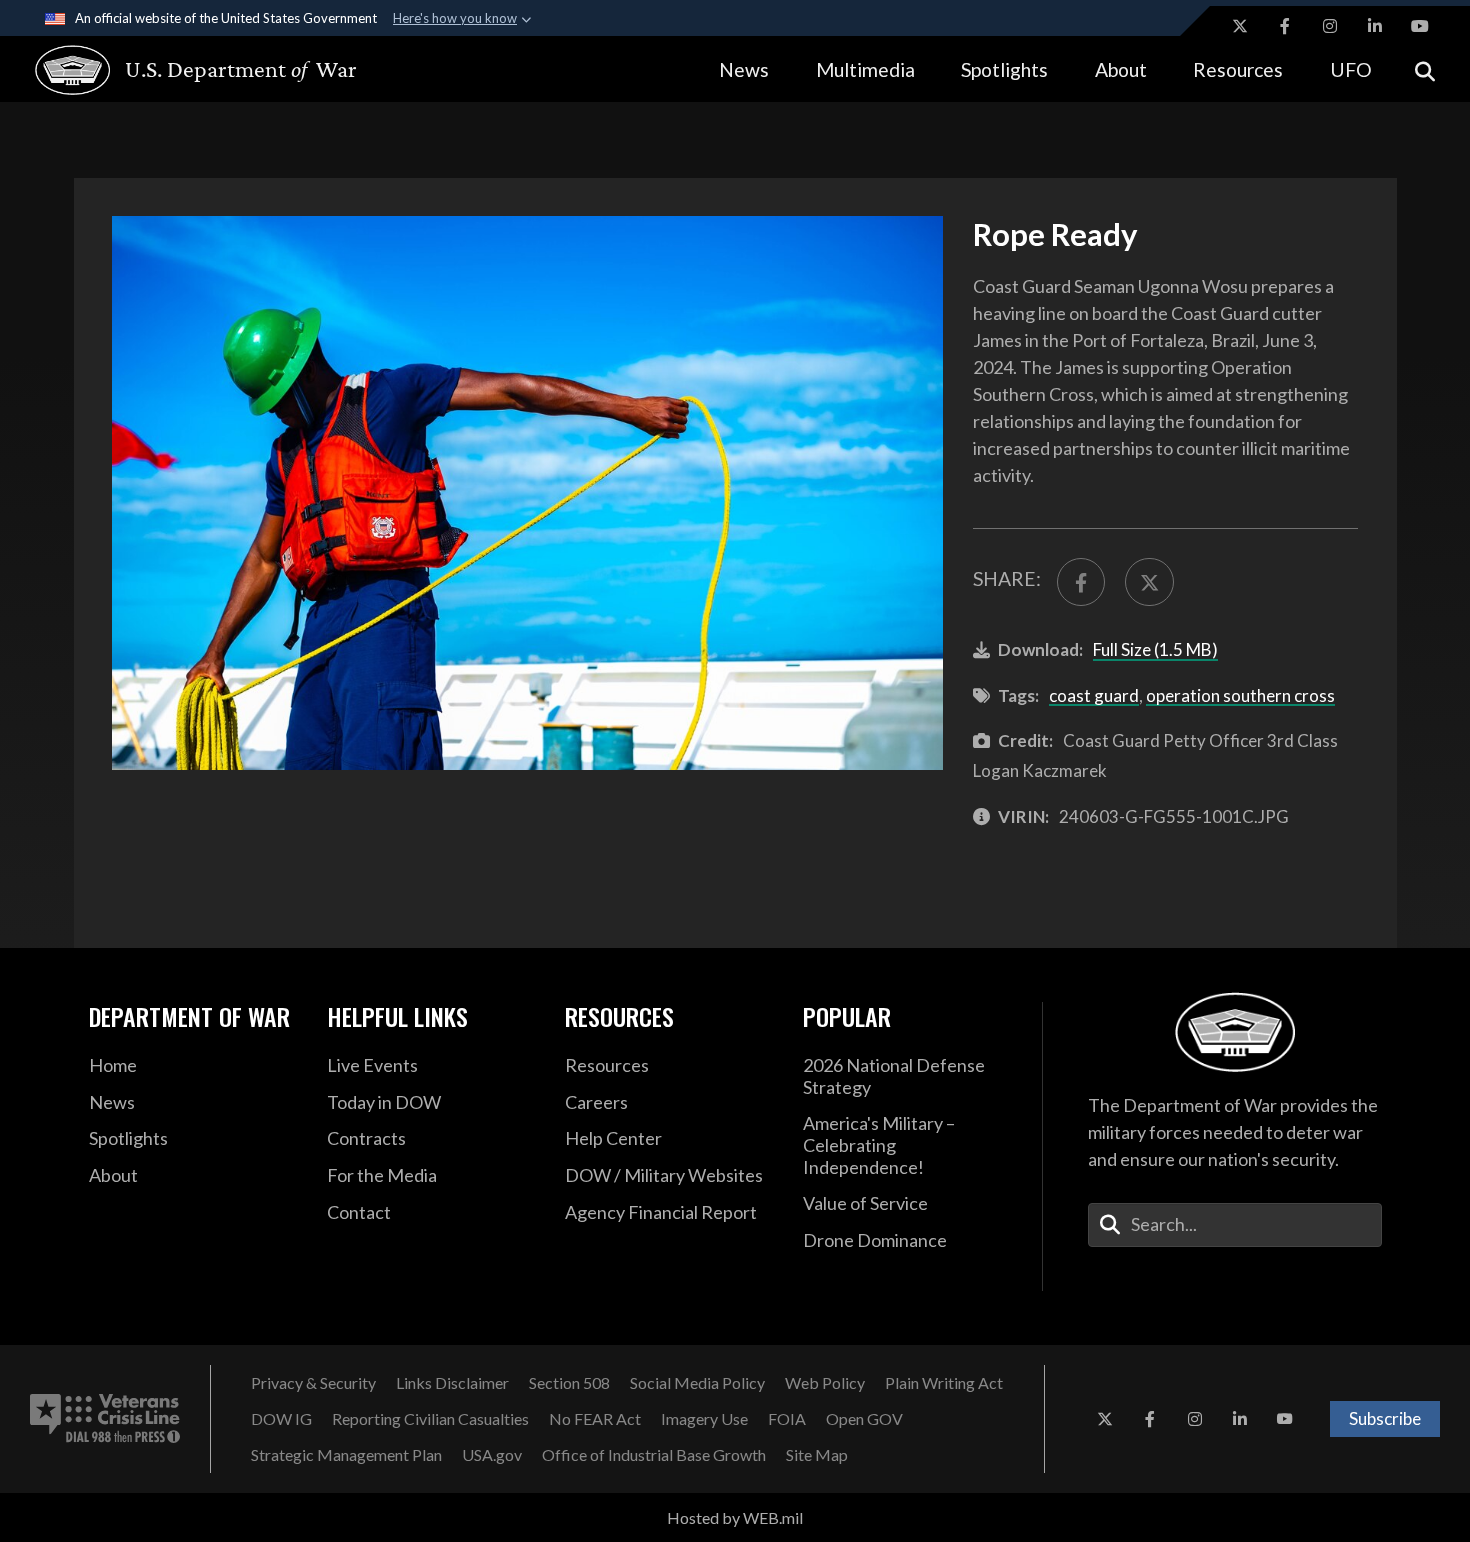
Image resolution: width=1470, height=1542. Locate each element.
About (1121, 69)
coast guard (1094, 695)
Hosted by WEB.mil (735, 1517)
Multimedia (865, 69)
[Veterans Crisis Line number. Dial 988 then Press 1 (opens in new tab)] (105, 1419)
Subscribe (1385, 1418)
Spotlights (1004, 69)
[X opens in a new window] (1240, 26)
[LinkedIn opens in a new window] (1375, 26)
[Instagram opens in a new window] (1330, 26)
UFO (1351, 69)
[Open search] (1425, 69)
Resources (1238, 69)
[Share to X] (1149, 582)
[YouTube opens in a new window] (1420, 26)
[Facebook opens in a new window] (1285, 26)
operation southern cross (1240, 695)
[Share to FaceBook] (1081, 582)
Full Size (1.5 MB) (1155, 649)
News (744, 69)
